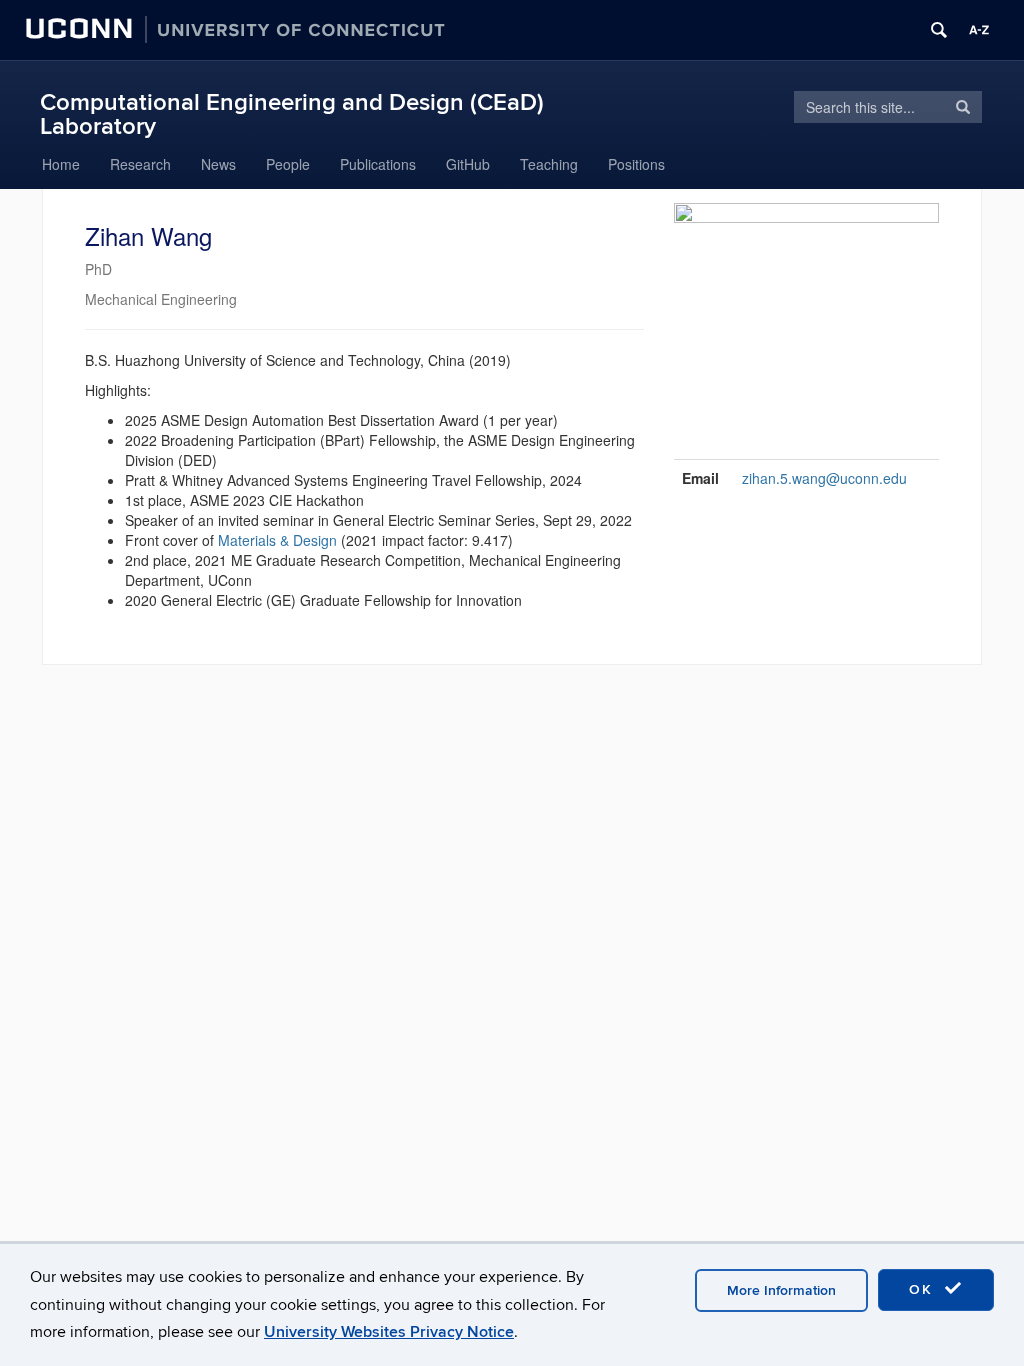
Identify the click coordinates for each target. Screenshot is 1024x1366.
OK (924, 1289)
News (218, 164)
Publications (378, 164)
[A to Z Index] (979, 30)
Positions (636, 164)
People (288, 164)
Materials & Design (277, 540)
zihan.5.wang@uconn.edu (824, 478)
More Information (781, 1290)
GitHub (468, 164)
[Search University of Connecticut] (939, 30)
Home (61, 164)
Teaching (549, 164)
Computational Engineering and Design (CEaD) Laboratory (292, 114)
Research (140, 164)
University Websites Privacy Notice (389, 1332)
